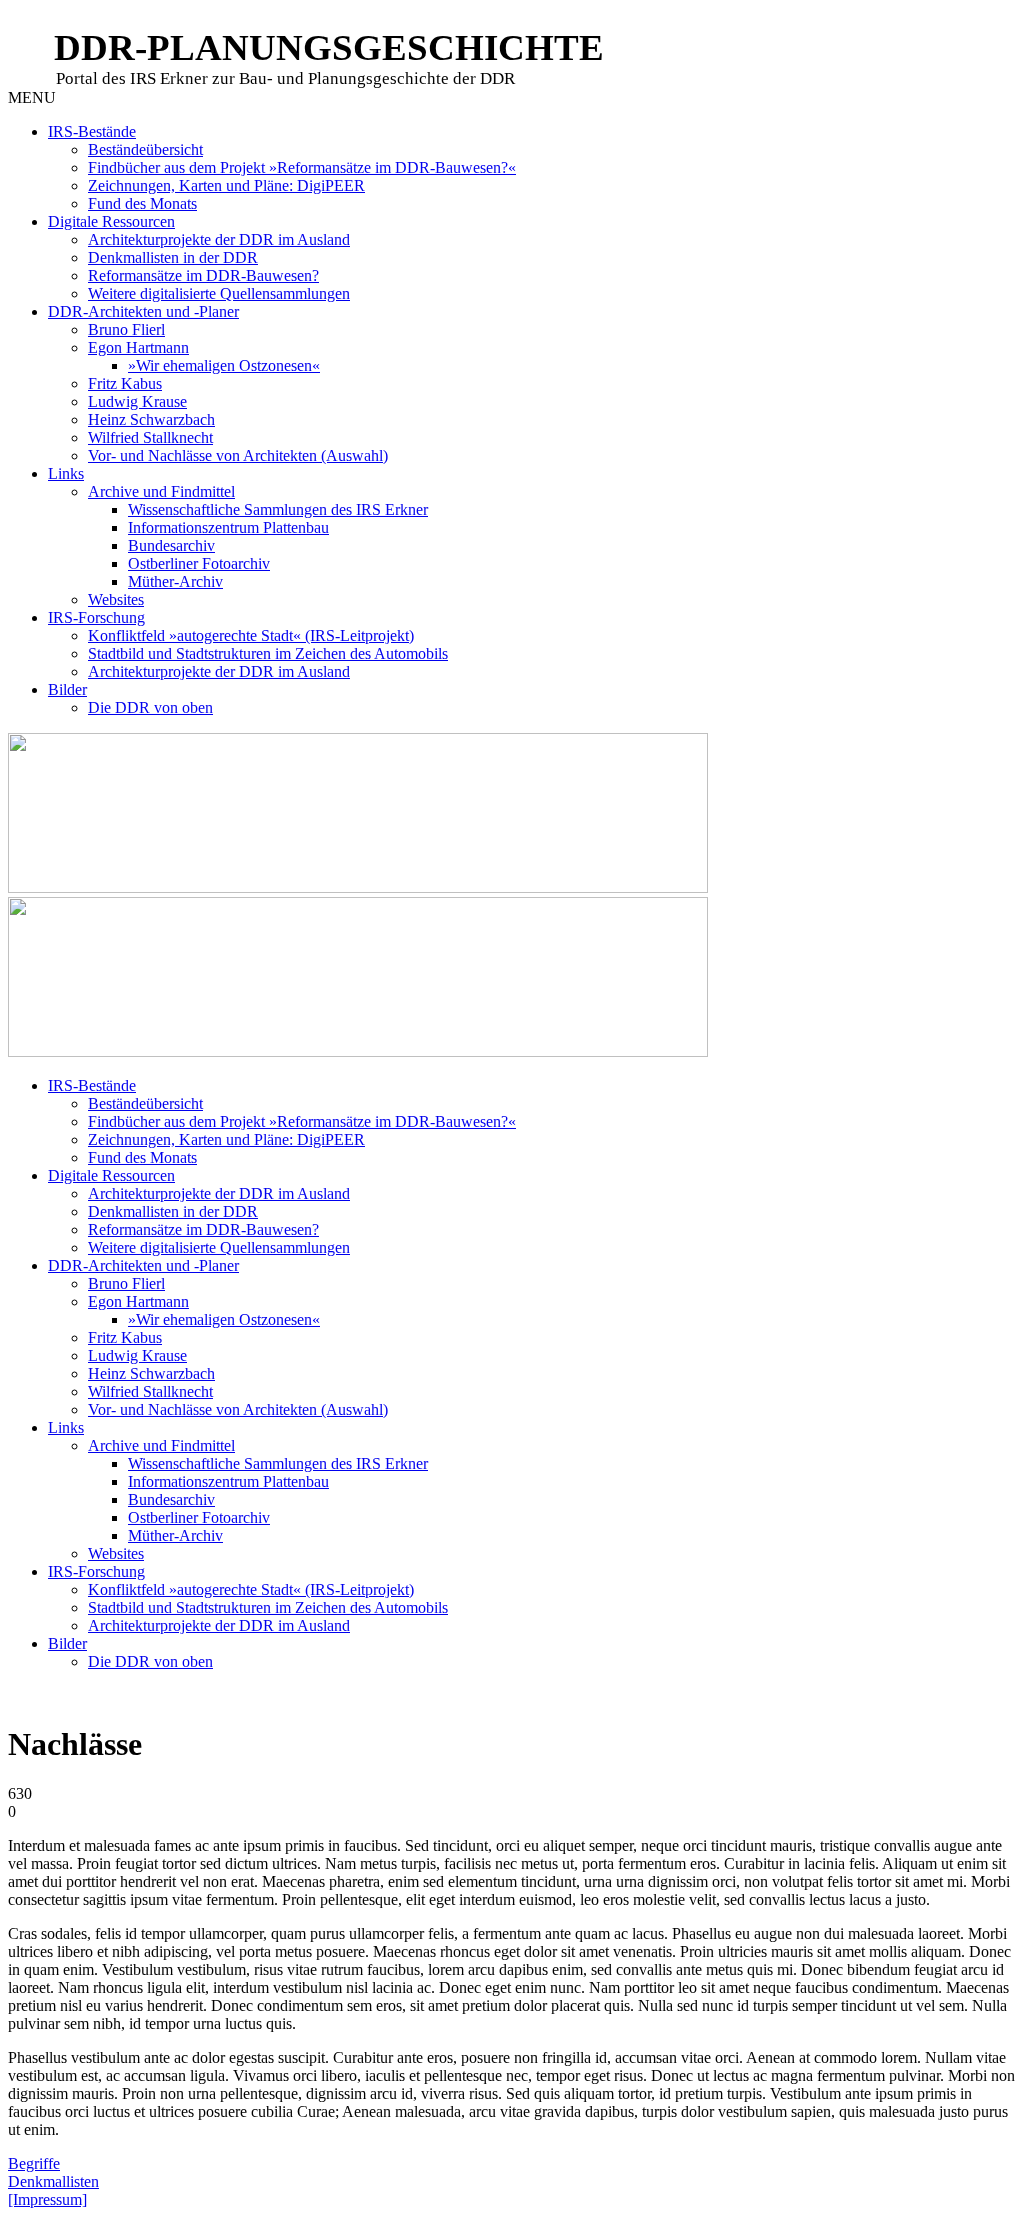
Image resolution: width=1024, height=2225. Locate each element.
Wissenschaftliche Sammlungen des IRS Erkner (278, 509)
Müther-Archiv (175, 581)
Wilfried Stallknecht (150, 437)
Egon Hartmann (138, 347)
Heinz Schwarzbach (151, 419)
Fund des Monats (142, 203)
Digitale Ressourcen (111, 221)
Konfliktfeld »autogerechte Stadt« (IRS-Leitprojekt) (251, 635)
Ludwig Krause (137, 401)
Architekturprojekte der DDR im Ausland (219, 239)
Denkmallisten (53, 2181)
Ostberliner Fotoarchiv (199, 563)
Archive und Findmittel (161, 491)
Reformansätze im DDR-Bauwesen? (203, 275)
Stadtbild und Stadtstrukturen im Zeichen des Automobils (268, 653)
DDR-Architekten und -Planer (143, 311)
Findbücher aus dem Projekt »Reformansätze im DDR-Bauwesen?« (302, 167)
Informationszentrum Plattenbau (228, 527)
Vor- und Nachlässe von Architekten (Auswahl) (238, 455)
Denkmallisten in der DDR (173, 257)
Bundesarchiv (171, 545)
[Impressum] (47, 2199)
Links (66, 473)
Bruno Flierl (126, 329)
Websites (116, 599)
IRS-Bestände (92, 131)
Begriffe (34, 2163)
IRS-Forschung (96, 617)
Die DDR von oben (150, 707)
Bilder (67, 689)
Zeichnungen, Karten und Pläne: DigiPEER (226, 185)
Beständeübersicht (145, 149)
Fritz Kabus (125, 383)
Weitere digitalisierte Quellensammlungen (219, 293)
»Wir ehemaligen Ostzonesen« (224, 365)
